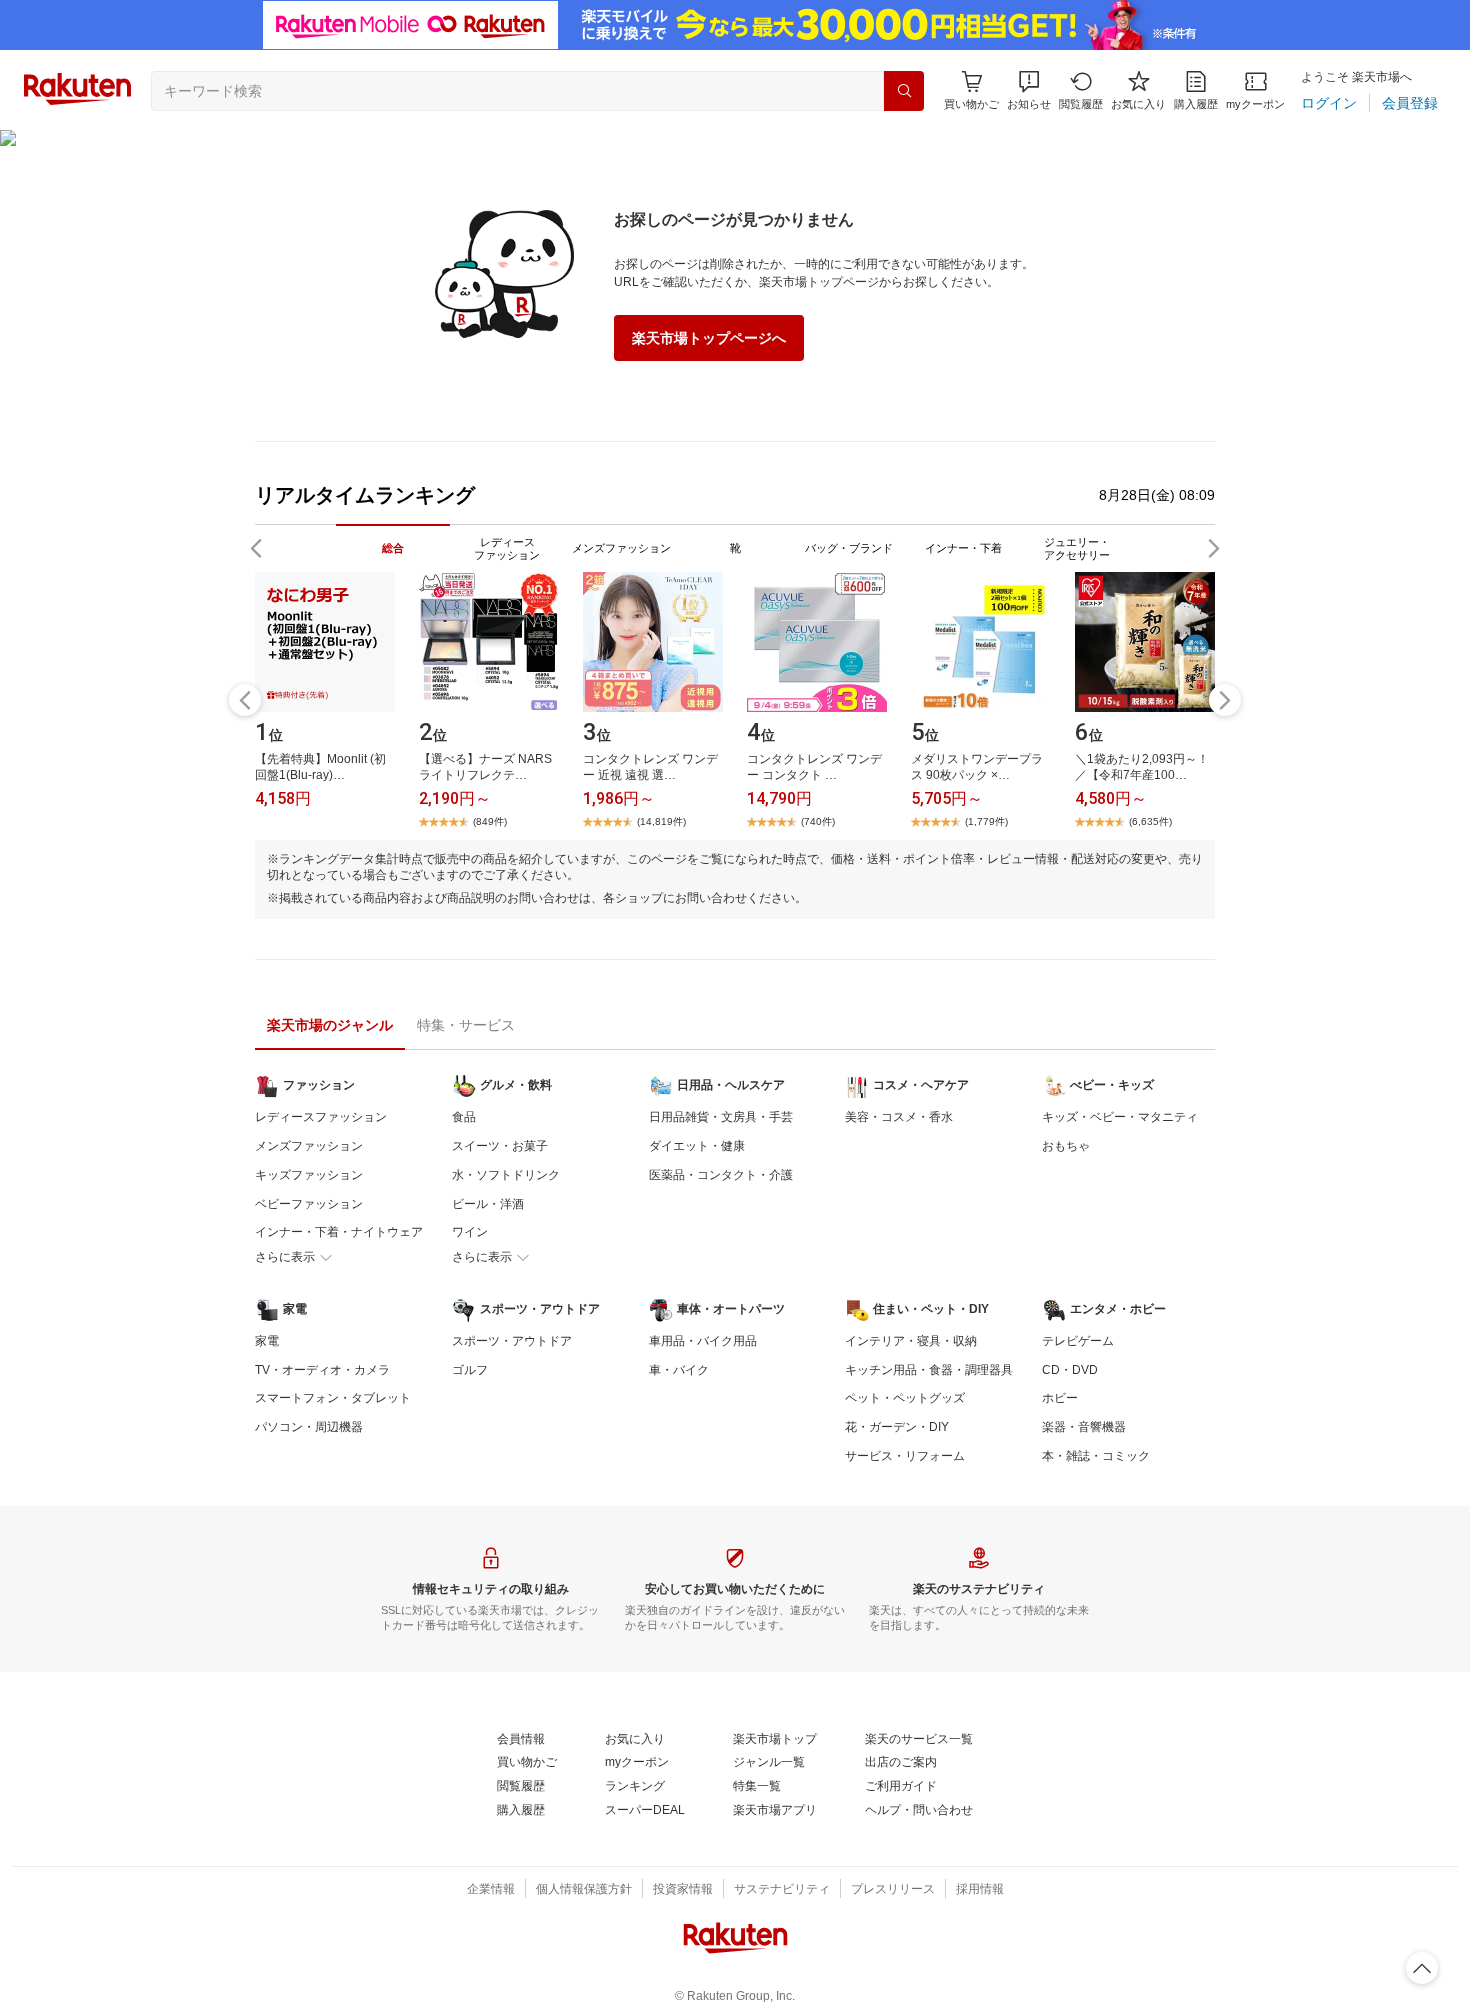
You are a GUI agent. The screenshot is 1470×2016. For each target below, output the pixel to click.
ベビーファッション (309, 1204)
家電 (267, 1341)
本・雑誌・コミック (1096, 1456)
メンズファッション (309, 1146)
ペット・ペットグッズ (905, 1398)
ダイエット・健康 (697, 1146)
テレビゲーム (1078, 1341)
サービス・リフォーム (905, 1456)
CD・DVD (1070, 1370)
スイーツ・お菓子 (500, 1146)
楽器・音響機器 (1084, 1427)
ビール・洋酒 (488, 1204)
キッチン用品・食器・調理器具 (929, 1370)
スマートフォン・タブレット (333, 1398)
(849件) (490, 821)
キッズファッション (309, 1175)
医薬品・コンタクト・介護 (721, 1175)
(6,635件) (1150, 821)
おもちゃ (1066, 1146)
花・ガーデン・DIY (897, 1427)
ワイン (470, 1232)
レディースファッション (321, 1117)
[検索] (904, 91)
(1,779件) (986, 821)
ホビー (1060, 1398)
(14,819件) (661, 821)
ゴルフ (470, 1370)
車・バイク (679, 1370)
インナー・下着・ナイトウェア (339, 1232)
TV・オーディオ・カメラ (322, 1370)
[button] (1029, 90)
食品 (464, 1117)
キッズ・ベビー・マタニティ (1120, 1117)
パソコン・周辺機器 (309, 1427)
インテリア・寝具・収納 (911, 1341)
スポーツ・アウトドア (512, 1341)
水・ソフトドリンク (506, 1175)
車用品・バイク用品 (703, 1341)
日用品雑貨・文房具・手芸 (721, 1117)
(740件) (818, 821)
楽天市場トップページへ (709, 338)
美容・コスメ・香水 (899, 1117)
